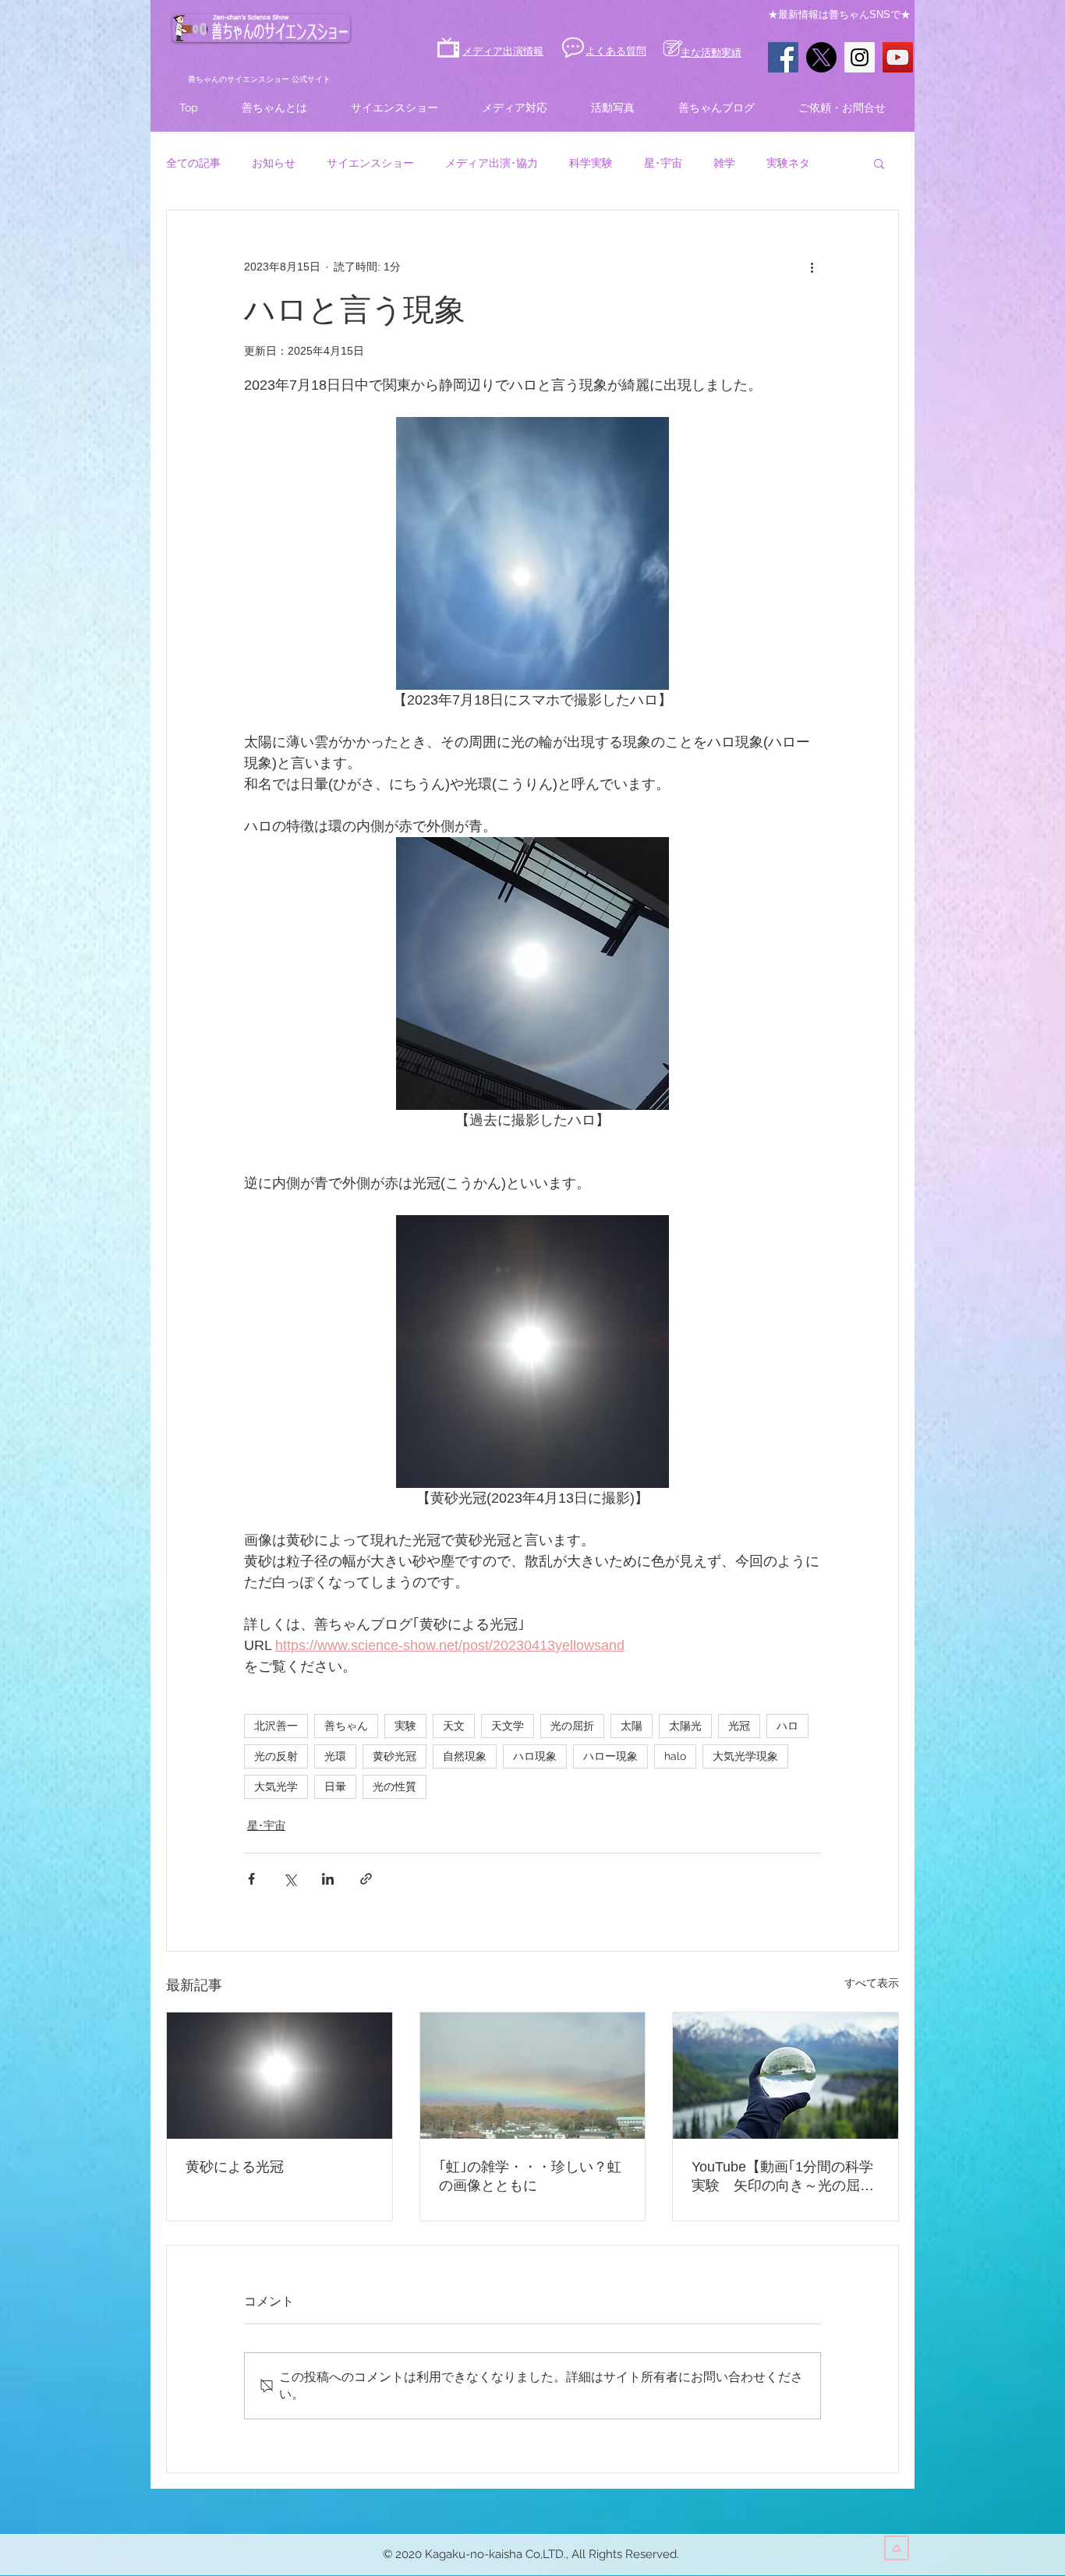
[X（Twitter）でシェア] (290, 1879)
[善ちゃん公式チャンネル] (898, 57)
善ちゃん (346, 1726)
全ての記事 (193, 163)
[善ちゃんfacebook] (783, 57)
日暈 (335, 1786)
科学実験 (591, 163)
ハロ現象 (535, 1756)
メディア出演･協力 (492, 163)
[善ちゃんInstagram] (860, 57)
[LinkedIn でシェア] (328, 1879)
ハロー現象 (610, 1756)
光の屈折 (572, 1726)
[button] (879, 163)
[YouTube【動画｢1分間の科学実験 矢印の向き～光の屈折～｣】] (785, 2076)
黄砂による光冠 (235, 2167)
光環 (335, 1756)
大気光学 (276, 1786)
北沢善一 (276, 1726)
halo (675, 1756)
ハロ (787, 1726)
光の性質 (395, 1786)
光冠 (739, 1726)
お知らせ (274, 163)
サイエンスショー (370, 163)
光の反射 (276, 1756)
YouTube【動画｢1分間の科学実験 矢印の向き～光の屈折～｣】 (783, 2177)
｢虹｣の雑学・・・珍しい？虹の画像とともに (530, 2176)
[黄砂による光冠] (280, 2076)
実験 (405, 1726)
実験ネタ (788, 163)
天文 (454, 1726)
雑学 (724, 163)
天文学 (508, 1726)
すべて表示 (872, 1983)
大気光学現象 (745, 1756)
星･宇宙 (663, 163)
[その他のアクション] (812, 267)
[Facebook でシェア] (251, 1879)
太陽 (632, 1726)
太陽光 (685, 1726)
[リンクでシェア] (366, 1879)
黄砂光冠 (395, 1756)
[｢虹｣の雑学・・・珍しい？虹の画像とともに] (533, 2076)
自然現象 (465, 1756)
